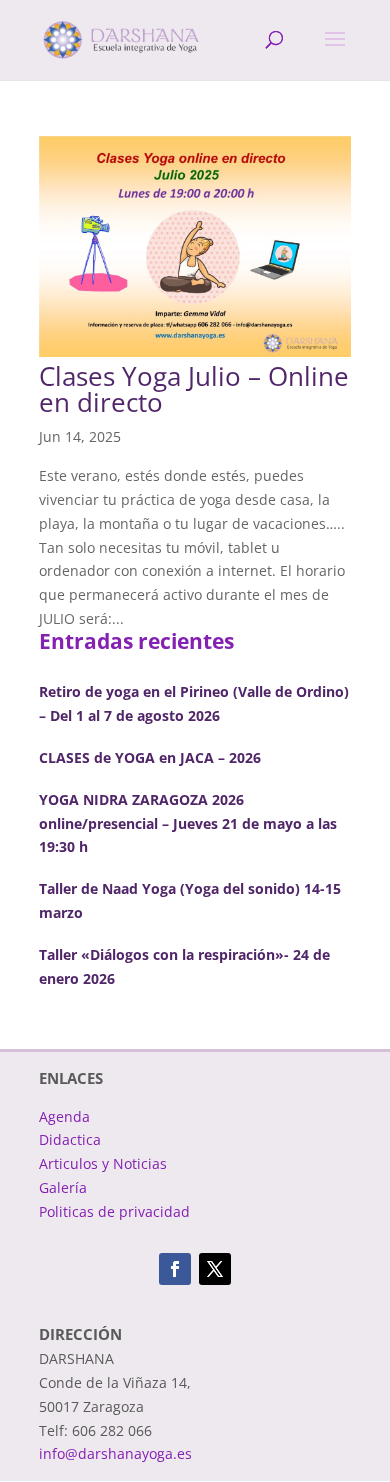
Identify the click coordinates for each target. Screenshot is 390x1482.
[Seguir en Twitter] (215, 1269)
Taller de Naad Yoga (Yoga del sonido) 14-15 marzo (190, 900)
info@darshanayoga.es (115, 1453)
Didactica (70, 1139)
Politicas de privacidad (114, 1211)
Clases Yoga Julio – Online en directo (194, 389)
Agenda (64, 1116)
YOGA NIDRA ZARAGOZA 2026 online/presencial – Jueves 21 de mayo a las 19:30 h (188, 823)
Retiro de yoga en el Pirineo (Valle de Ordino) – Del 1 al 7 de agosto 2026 (194, 703)
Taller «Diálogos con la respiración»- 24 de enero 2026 (184, 966)
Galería (63, 1187)
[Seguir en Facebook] (175, 1269)
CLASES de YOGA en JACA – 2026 (150, 757)
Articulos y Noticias (103, 1163)
